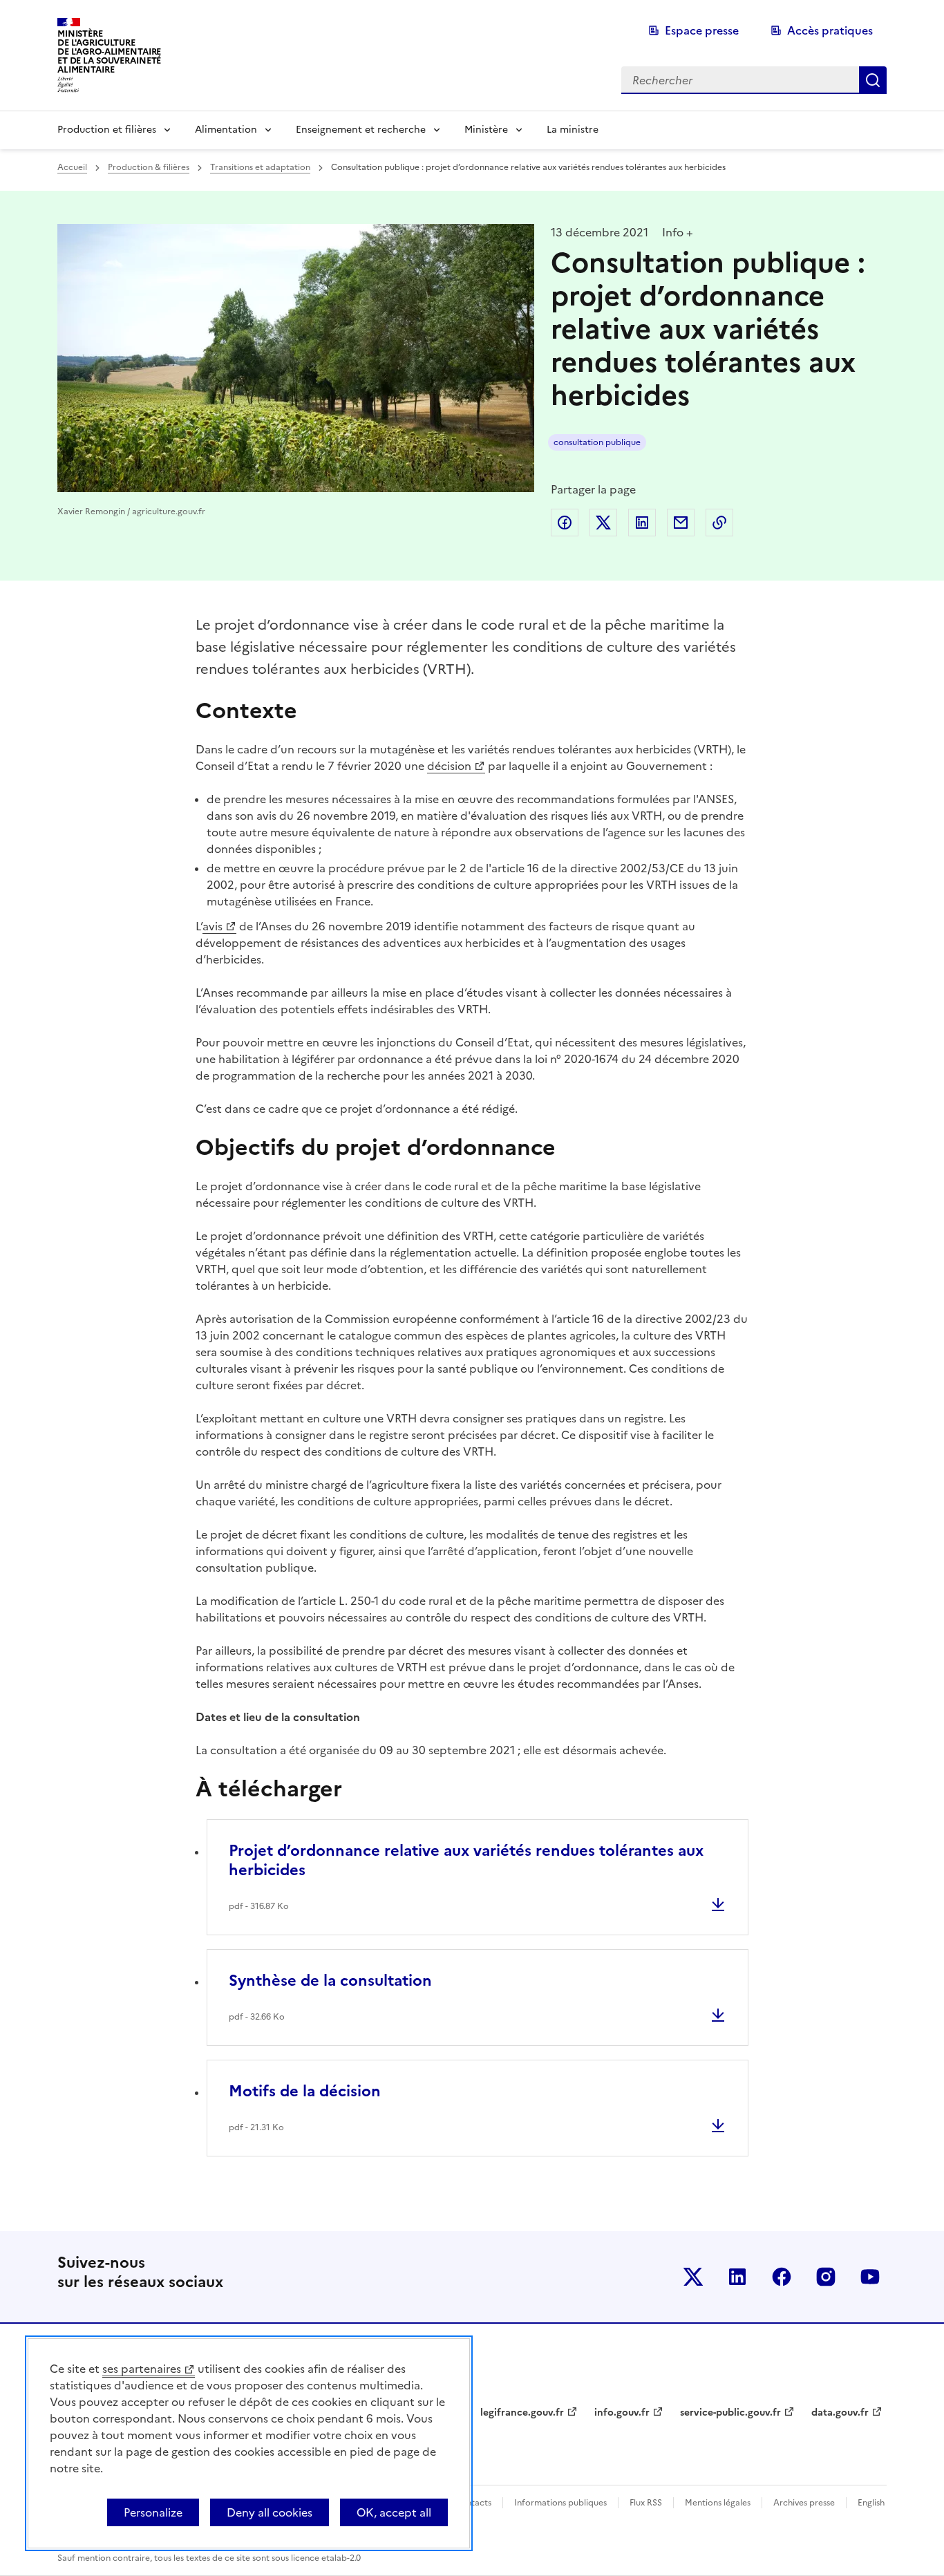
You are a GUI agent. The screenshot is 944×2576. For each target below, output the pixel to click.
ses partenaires (142, 2369)
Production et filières (107, 130)
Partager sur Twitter (603, 523)
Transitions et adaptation (260, 167)
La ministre (573, 130)
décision (449, 766)
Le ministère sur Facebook (782, 2277)
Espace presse (702, 30)
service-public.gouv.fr (730, 2413)
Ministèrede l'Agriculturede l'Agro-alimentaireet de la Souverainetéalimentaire (109, 51)
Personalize (153, 2512)
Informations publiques (560, 2503)
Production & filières (149, 167)
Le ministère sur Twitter (693, 2277)
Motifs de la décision (305, 2091)
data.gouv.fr (840, 2413)
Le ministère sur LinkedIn (737, 2277)
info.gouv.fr (622, 2413)
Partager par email (681, 523)
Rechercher (873, 80)
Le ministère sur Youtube (870, 2277)
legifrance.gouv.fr (522, 2413)
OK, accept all (394, 2512)
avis (213, 926)
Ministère (486, 130)
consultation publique (597, 442)
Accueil (72, 167)
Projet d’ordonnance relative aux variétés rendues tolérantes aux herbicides (466, 1860)
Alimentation (226, 130)
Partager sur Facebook (565, 523)
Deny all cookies (270, 2512)
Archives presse (804, 2503)
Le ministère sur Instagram (826, 2277)
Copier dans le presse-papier (719, 523)
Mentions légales (718, 2503)
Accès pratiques (830, 30)
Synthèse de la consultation (330, 1981)
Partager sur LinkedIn (642, 523)
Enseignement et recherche (361, 130)
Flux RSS (646, 2503)
